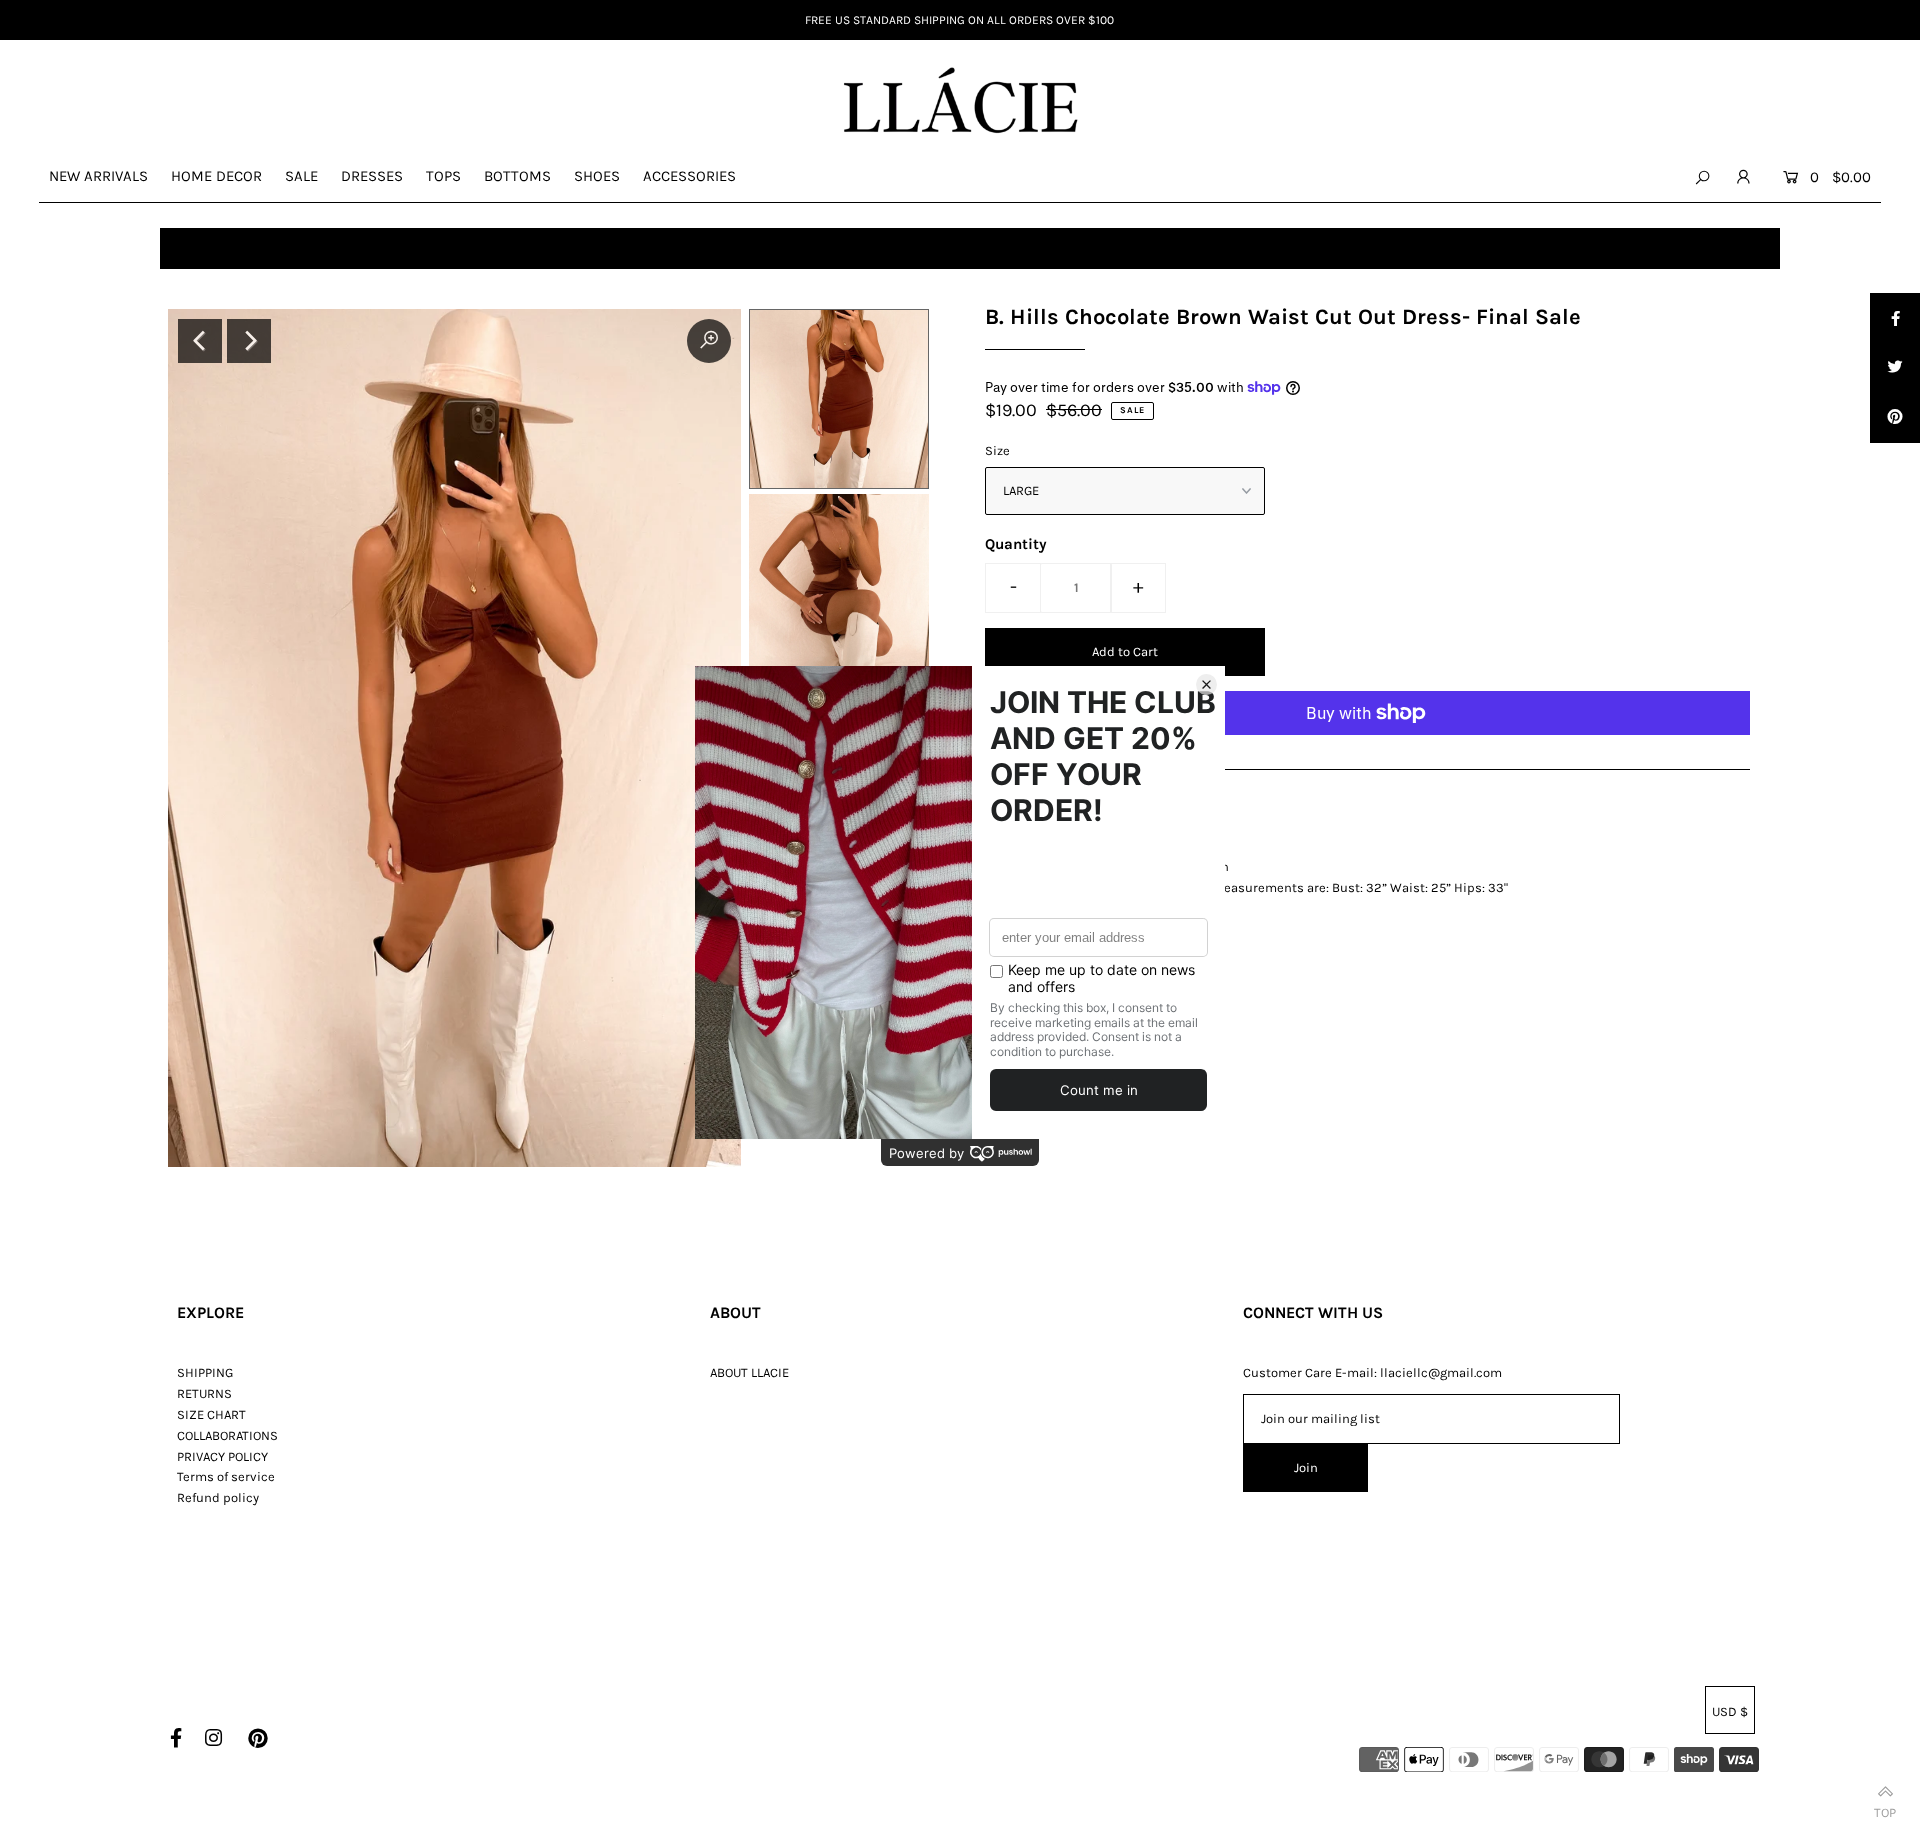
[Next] (249, 341)
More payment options (1052, 757)
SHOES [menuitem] (597, 176)
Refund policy (218, 1497)
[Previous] (200, 341)
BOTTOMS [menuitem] (517, 176)
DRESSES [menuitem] (372, 176)
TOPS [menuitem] (443, 176)
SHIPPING (205, 1372)
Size (997, 450)
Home (186, 248)
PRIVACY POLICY (222, 1456)
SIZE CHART (211, 1414)
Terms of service (226, 1476)
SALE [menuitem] (301, 176)
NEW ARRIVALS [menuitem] (98, 176)
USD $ (1730, 1711)
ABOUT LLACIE (749, 1372)
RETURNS (204, 1393)
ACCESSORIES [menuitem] (689, 176)
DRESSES (260, 248)
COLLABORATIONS (227, 1435)
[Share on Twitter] (1895, 368)
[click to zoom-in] (709, 341)
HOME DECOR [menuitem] (216, 176)
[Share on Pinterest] (1895, 418)
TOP (1885, 1808)
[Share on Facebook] (1895, 318)
